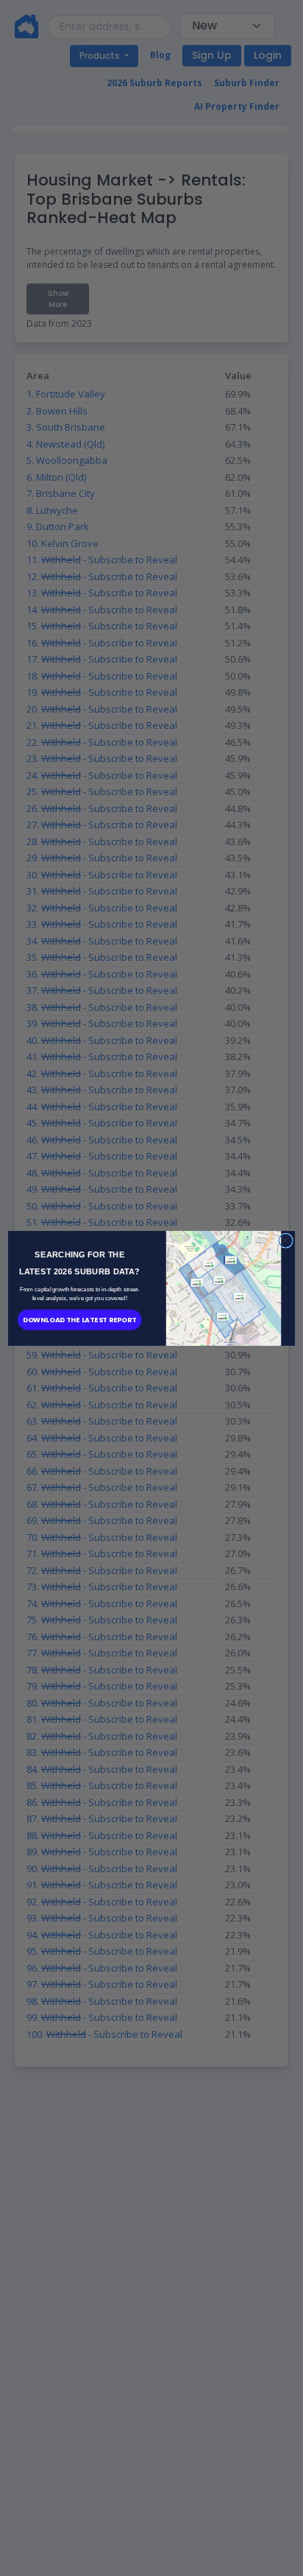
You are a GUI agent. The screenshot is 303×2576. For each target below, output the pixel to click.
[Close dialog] (285, 1240)
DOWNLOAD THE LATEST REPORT (80, 1319)
